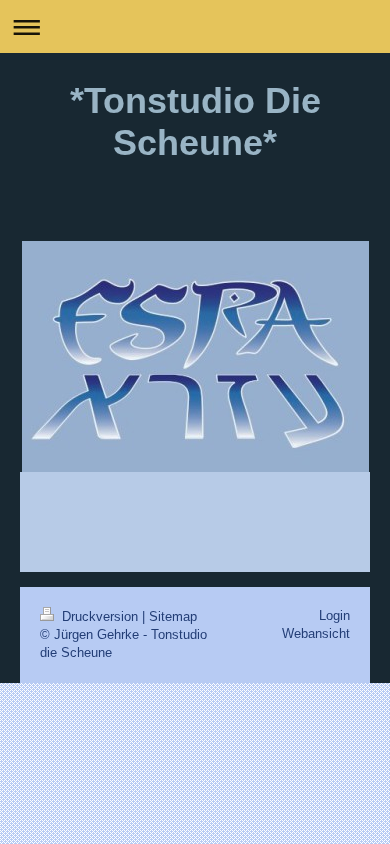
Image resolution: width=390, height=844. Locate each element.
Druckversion (100, 616)
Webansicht (316, 633)
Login (334, 615)
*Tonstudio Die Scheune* (195, 121)
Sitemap (173, 616)
